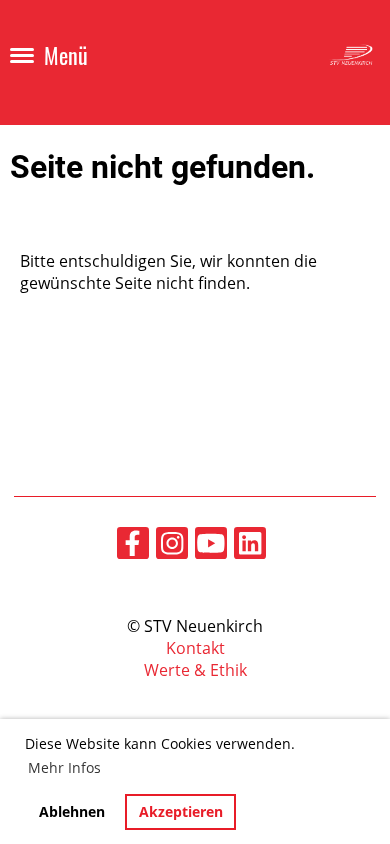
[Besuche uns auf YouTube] (211, 546)
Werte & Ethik (195, 670)
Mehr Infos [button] (64, 767)
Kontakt (195, 648)
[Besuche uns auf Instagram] (172, 546)
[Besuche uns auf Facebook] (133, 546)
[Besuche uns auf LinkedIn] (250, 546)
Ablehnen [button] (72, 811)
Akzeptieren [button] (181, 811)
